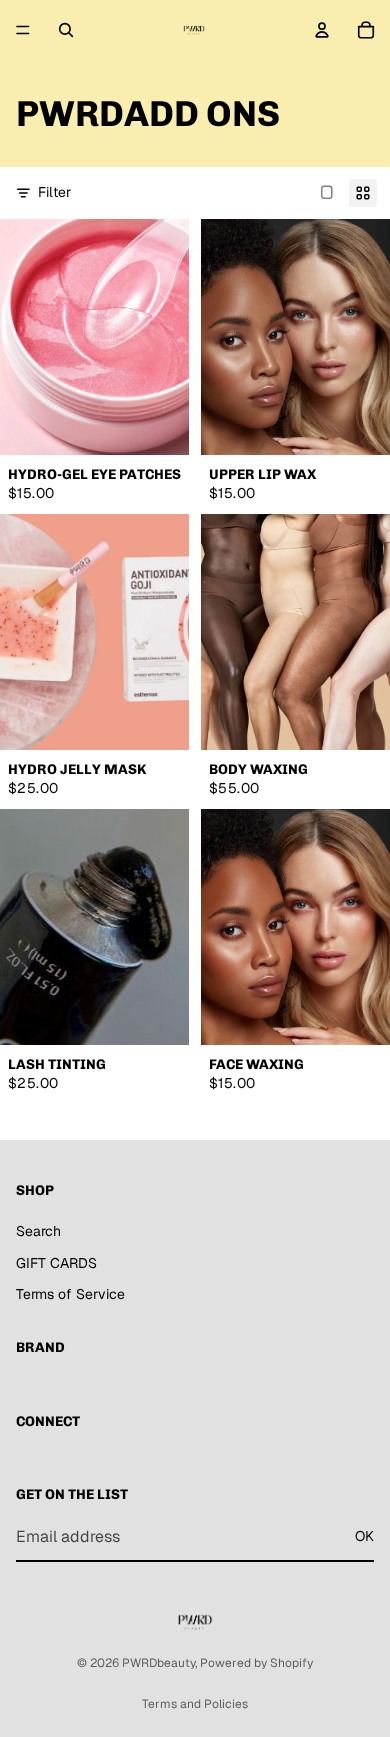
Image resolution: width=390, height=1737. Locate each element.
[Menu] (23, 30)
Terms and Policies (195, 1704)
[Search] (66, 30)
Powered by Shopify (256, 1663)
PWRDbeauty (158, 1663)
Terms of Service (70, 1294)
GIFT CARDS (56, 1263)
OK (364, 1537)
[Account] (322, 30)
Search (38, 1231)
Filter (54, 192)
